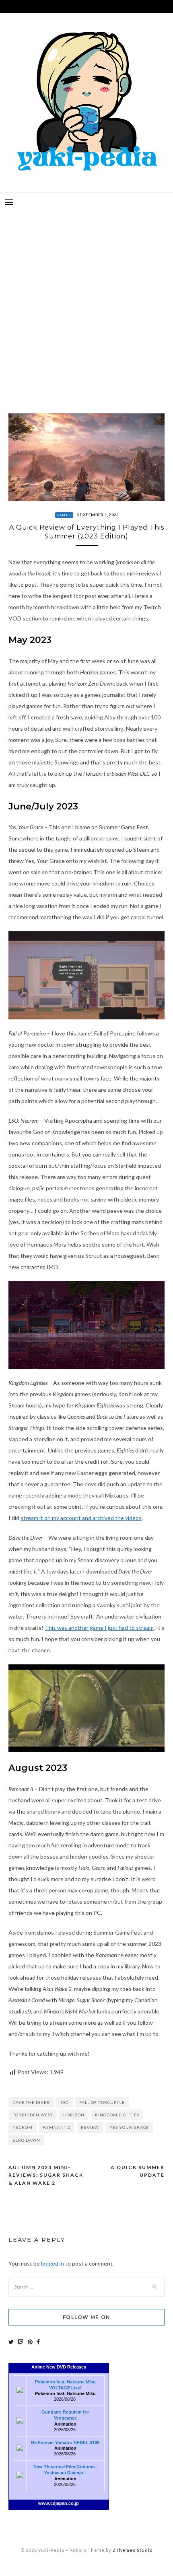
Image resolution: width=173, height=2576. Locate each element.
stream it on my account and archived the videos (81, 1518)
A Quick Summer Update (138, 2171)
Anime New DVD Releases (59, 2367)
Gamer (64, 515)
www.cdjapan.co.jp (59, 2503)
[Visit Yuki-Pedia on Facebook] (38, 2342)
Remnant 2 (57, 2127)
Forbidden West (33, 2115)
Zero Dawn (26, 2140)
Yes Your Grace (129, 2127)
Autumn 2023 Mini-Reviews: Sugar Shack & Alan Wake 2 (46, 2175)
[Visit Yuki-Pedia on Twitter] (11, 2342)
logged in (53, 2263)
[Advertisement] (86, 307)
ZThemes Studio (133, 2550)
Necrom (23, 2127)
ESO (65, 2102)
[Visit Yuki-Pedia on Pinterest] (30, 2342)
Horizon (74, 2115)
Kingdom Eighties (117, 2115)
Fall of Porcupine (102, 2102)
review (90, 2127)
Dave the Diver (31, 2102)
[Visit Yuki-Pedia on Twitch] (21, 2342)
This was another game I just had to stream (99, 1628)
